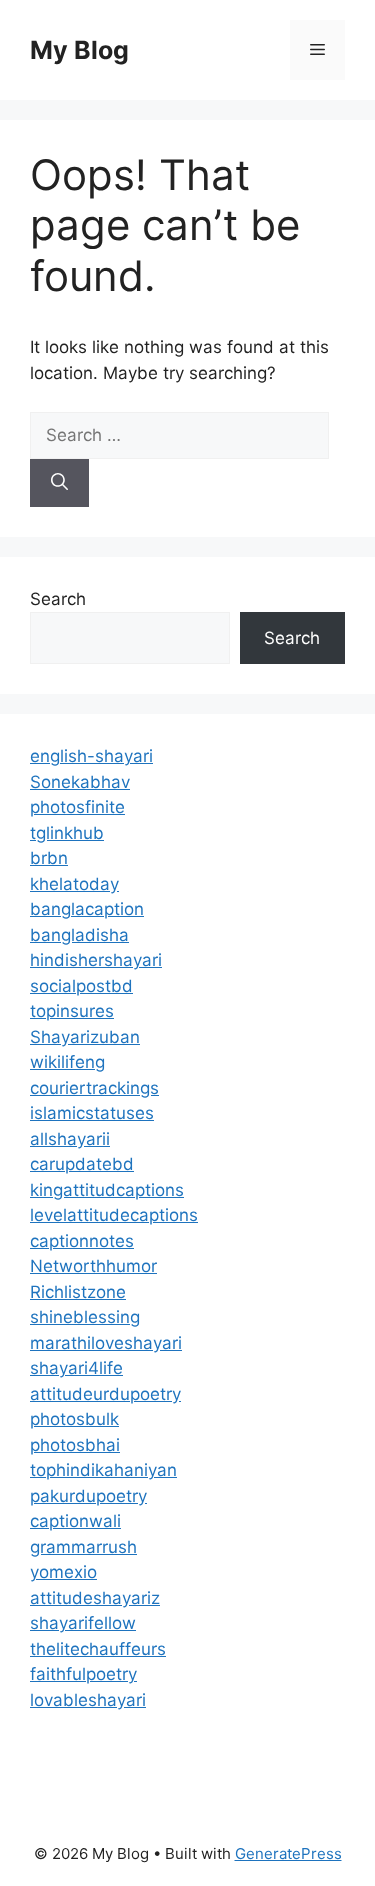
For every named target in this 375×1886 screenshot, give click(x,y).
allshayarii (70, 1139)
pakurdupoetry (88, 1496)
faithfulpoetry (83, 1674)
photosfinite (77, 807)
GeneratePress (288, 1853)
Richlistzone (78, 1292)
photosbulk (74, 1419)
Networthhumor (93, 1266)
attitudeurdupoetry (105, 1394)
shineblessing (85, 1317)
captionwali (75, 1521)
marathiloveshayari (106, 1343)
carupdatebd (82, 1164)
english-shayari (91, 756)
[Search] (59, 483)
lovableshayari (88, 1700)
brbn (49, 858)
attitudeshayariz (95, 1598)
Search (58, 599)
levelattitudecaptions (114, 1215)
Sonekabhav (80, 782)
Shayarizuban (85, 1037)
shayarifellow (83, 1623)
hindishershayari (96, 960)
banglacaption (87, 909)
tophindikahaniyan (103, 1470)
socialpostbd (81, 986)
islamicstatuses (92, 1113)
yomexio (63, 1572)
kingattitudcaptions (107, 1190)
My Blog (79, 50)
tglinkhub (67, 833)
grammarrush (83, 1547)
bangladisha (79, 935)
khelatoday (74, 884)
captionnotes (82, 1241)
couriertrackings (94, 1088)
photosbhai (75, 1445)
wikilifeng (67, 1062)
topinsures (72, 1011)
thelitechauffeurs (98, 1649)
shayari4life (76, 1368)
